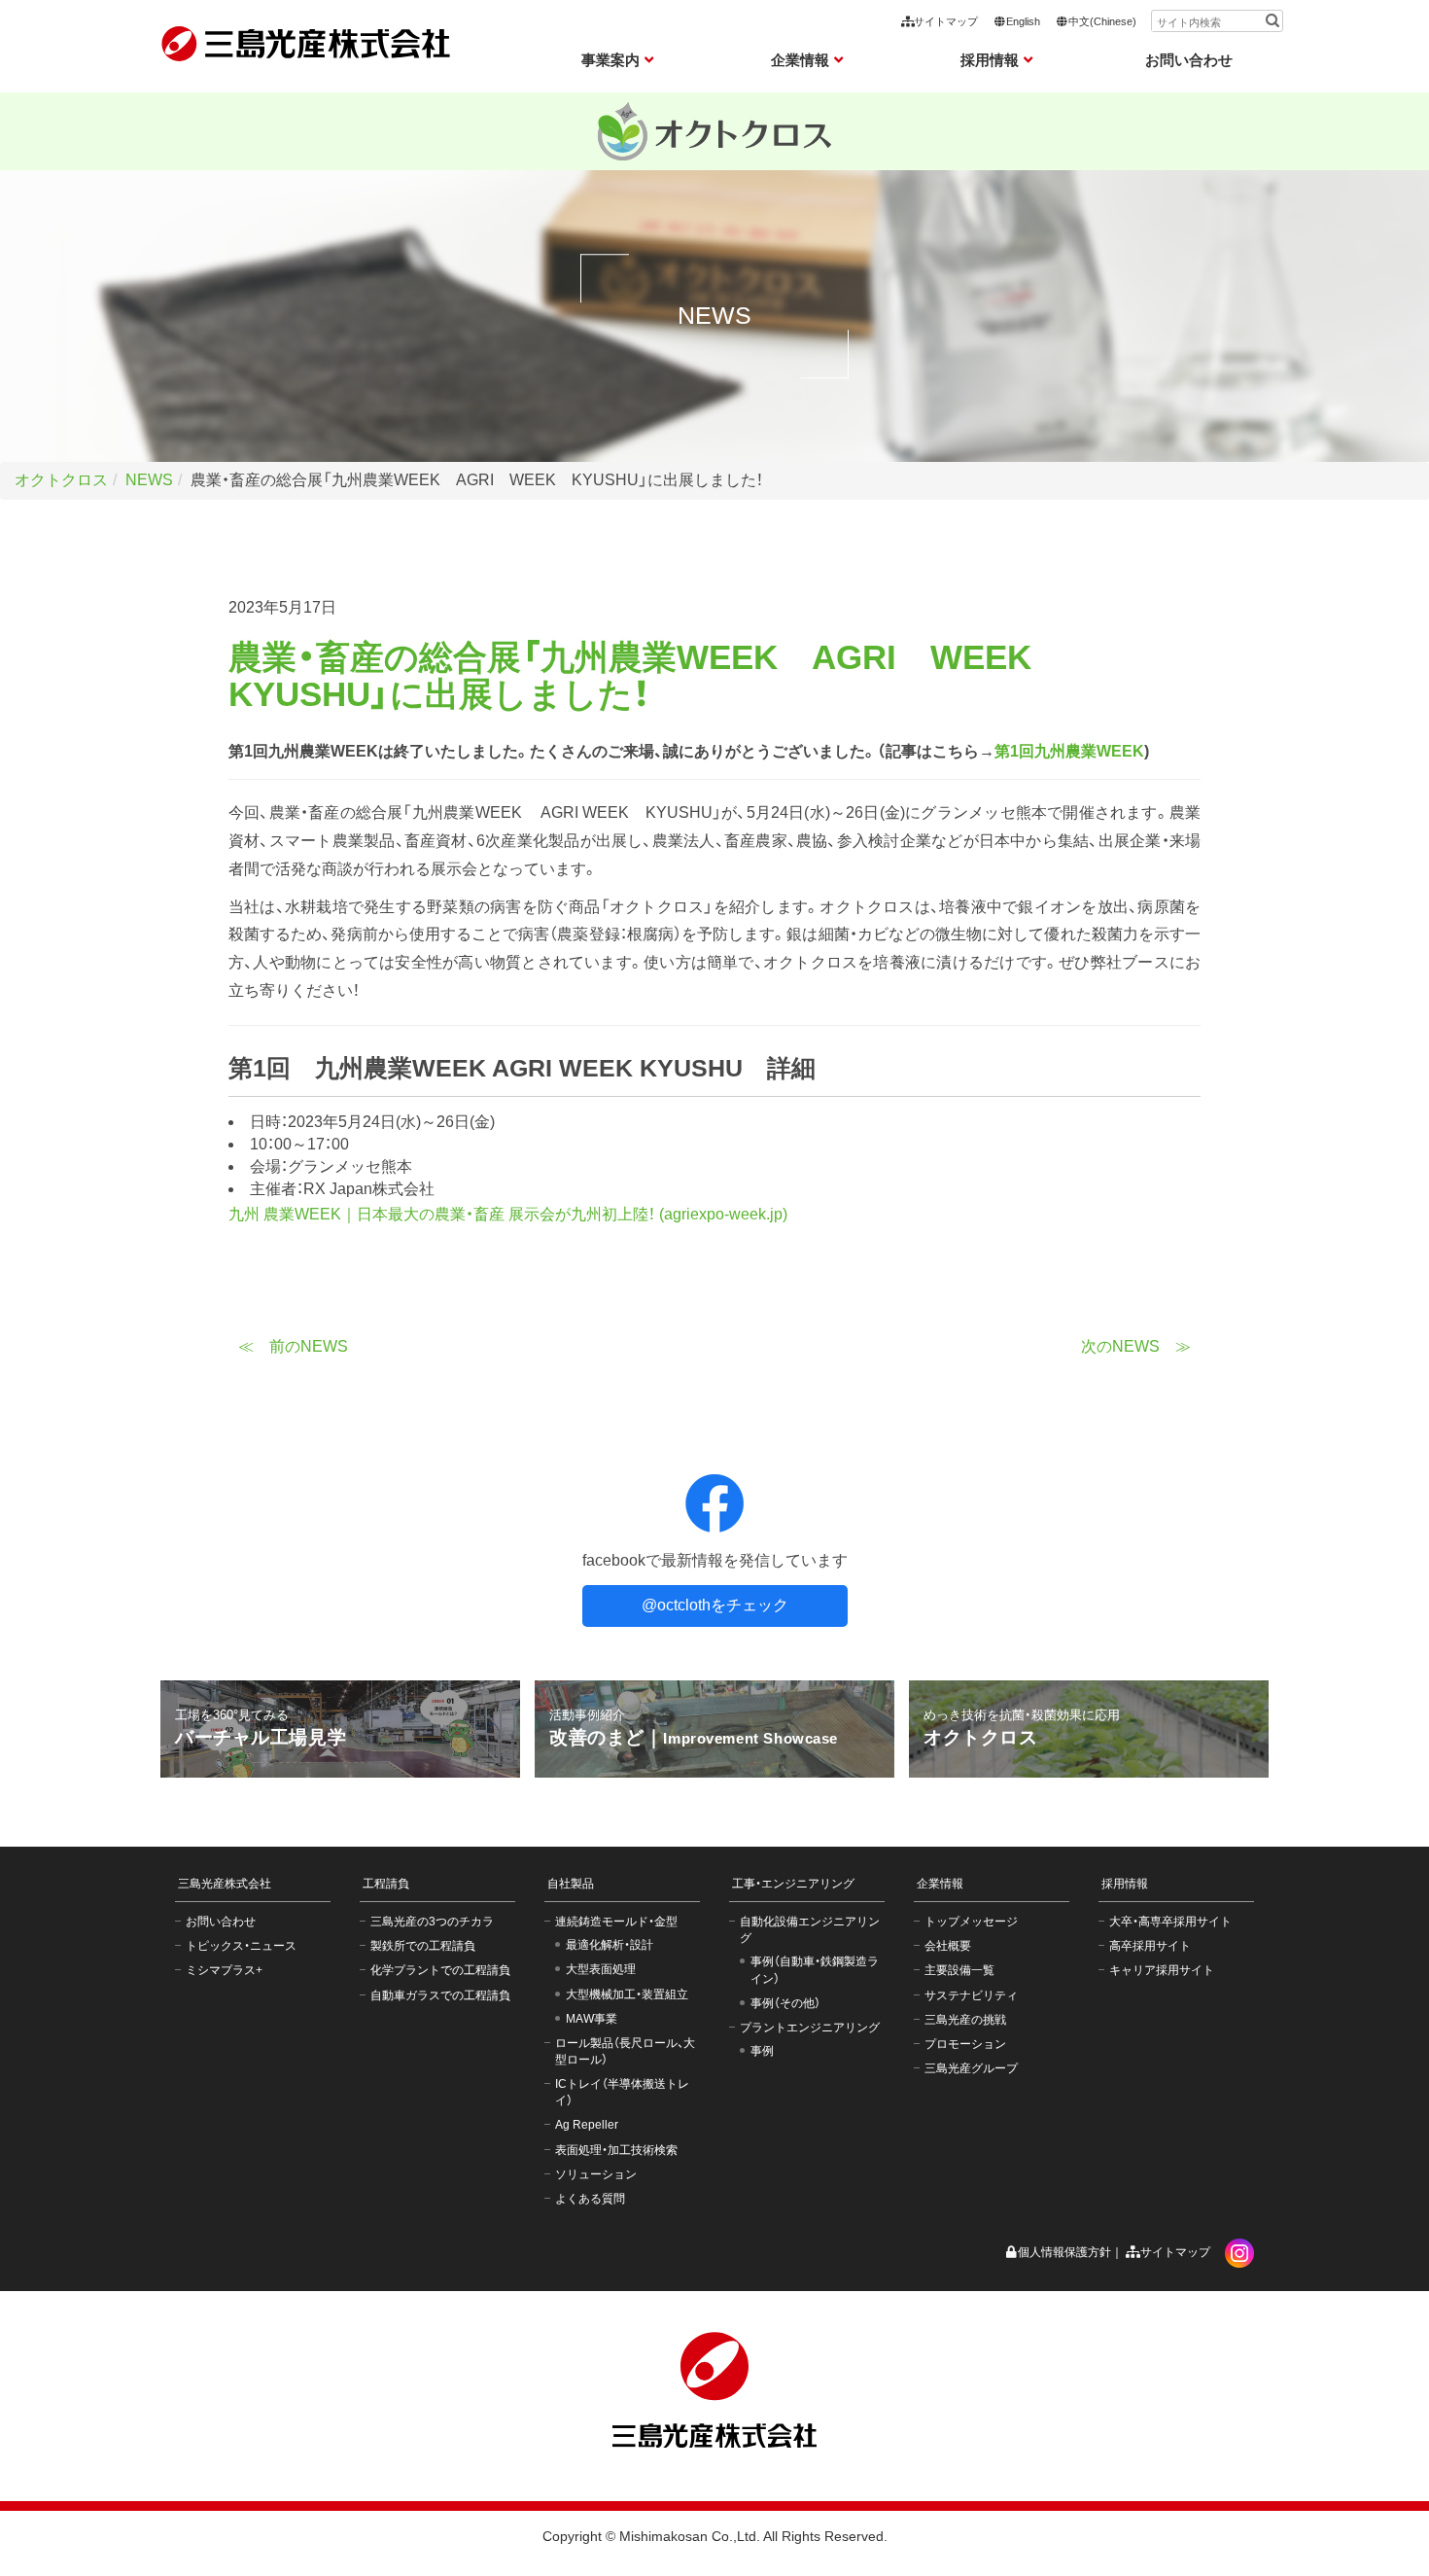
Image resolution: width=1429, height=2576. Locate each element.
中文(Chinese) (1102, 21)
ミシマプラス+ (224, 1970)
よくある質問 (590, 2199)
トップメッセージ (971, 1922)
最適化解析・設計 (610, 1945)
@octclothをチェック (715, 1605)
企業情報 (940, 1884)
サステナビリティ (971, 1995)
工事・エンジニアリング (793, 1884)
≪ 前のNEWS (293, 1346)
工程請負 (386, 1884)
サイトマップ (946, 21)
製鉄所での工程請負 (423, 1946)
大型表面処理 (601, 1969)
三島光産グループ (971, 2068)
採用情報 (1125, 1884)
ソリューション (596, 2174)
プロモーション (965, 2044)
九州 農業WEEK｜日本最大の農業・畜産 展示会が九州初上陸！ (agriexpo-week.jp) (508, 1214)
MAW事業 (592, 2019)
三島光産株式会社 (225, 1884)
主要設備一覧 (959, 1970)
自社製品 (571, 1884)
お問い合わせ (1189, 60)
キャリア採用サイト (1162, 1970)
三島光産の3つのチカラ (432, 1922)
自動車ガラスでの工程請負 (440, 1995)
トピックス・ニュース (241, 1946)
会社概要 (948, 1946)
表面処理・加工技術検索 (616, 2150)
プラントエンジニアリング (810, 2028)
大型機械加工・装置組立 (627, 1994)
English (1023, 21)
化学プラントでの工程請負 (440, 1970)
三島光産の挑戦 (965, 2020)
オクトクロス (61, 480)
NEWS (149, 480)
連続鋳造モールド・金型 (616, 1922)
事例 (762, 2051)
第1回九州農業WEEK (1069, 751)
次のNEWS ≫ (1136, 1346)
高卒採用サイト (1150, 1946)
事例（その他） (785, 2003)
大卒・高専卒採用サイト (1170, 1922)
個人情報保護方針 (1064, 2252)
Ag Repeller (587, 2125)
